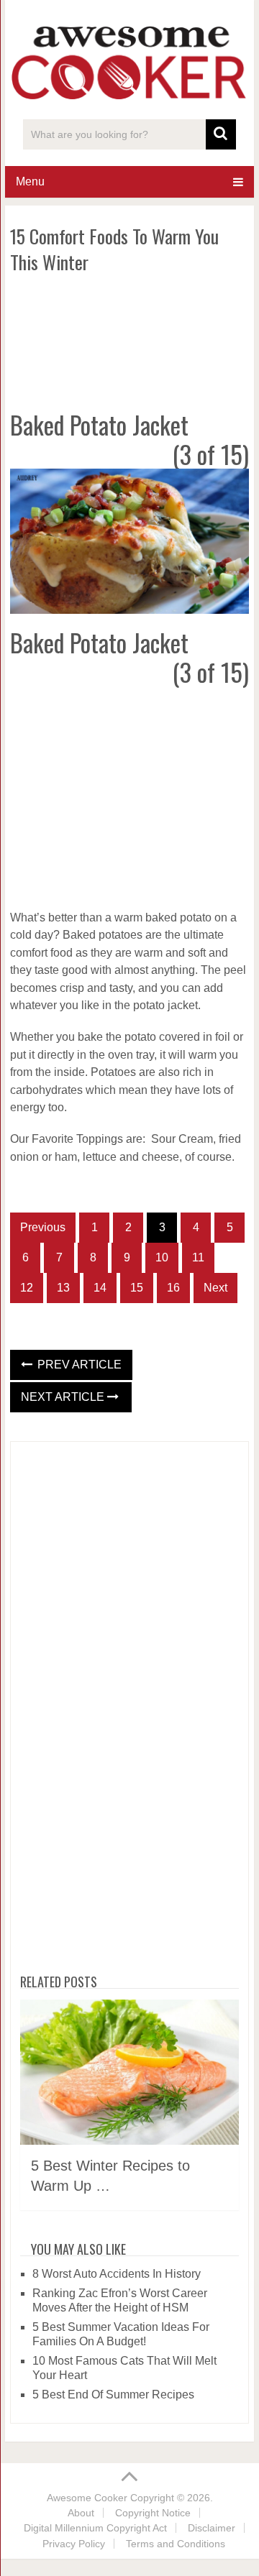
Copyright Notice (153, 2513)
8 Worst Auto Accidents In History (117, 2274)
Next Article (64, 1397)
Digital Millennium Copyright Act (95, 2528)
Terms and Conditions (176, 2544)
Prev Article (78, 1365)
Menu (30, 181)
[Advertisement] (129, 339)
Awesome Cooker (87, 2498)
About (81, 2513)
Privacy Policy (74, 2544)
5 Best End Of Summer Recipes (113, 2395)
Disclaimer (212, 2528)
